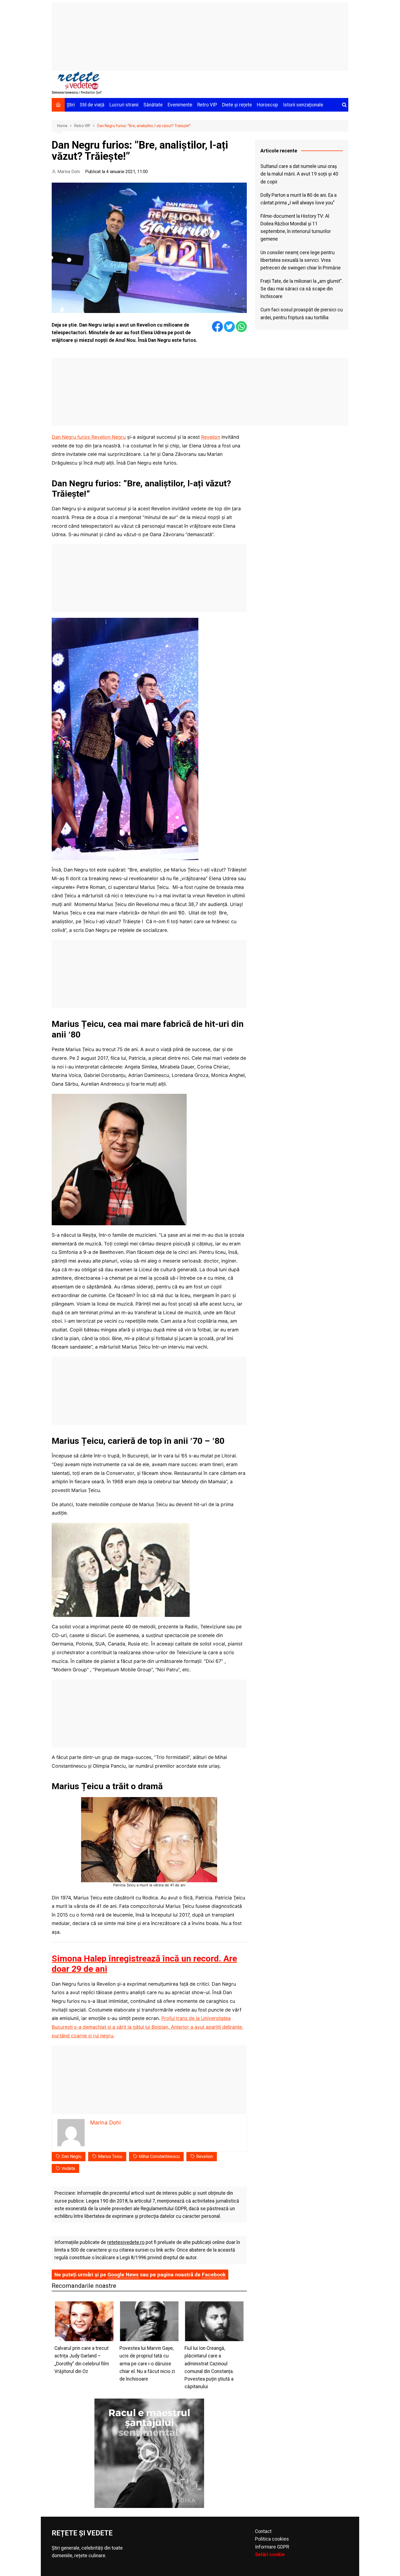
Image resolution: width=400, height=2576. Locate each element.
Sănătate (153, 105)
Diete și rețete (237, 105)
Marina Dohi (69, 172)
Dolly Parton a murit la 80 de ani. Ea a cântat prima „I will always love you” (299, 199)
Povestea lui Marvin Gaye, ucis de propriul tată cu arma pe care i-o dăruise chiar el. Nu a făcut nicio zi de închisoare (147, 2364)
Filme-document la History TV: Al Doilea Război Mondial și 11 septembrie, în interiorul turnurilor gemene (296, 228)
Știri (71, 105)
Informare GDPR (272, 2547)
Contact (263, 2531)
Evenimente (180, 105)
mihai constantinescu (159, 2156)
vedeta (68, 2168)
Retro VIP (207, 105)
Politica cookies (272, 2539)
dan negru (71, 2156)
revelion (204, 2156)
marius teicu (110, 2156)
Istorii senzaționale (303, 105)
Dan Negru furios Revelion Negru (89, 437)
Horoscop (267, 105)
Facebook (214, 2275)
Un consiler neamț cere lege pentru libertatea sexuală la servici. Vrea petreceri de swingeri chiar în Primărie (301, 260)
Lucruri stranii (124, 105)
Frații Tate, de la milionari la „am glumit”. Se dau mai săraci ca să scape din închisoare (302, 289)
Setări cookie (270, 2554)
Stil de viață (92, 105)
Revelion (211, 437)
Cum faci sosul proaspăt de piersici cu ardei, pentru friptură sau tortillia (302, 314)
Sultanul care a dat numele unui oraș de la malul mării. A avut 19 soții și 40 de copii (299, 174)
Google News (123, 2275)
